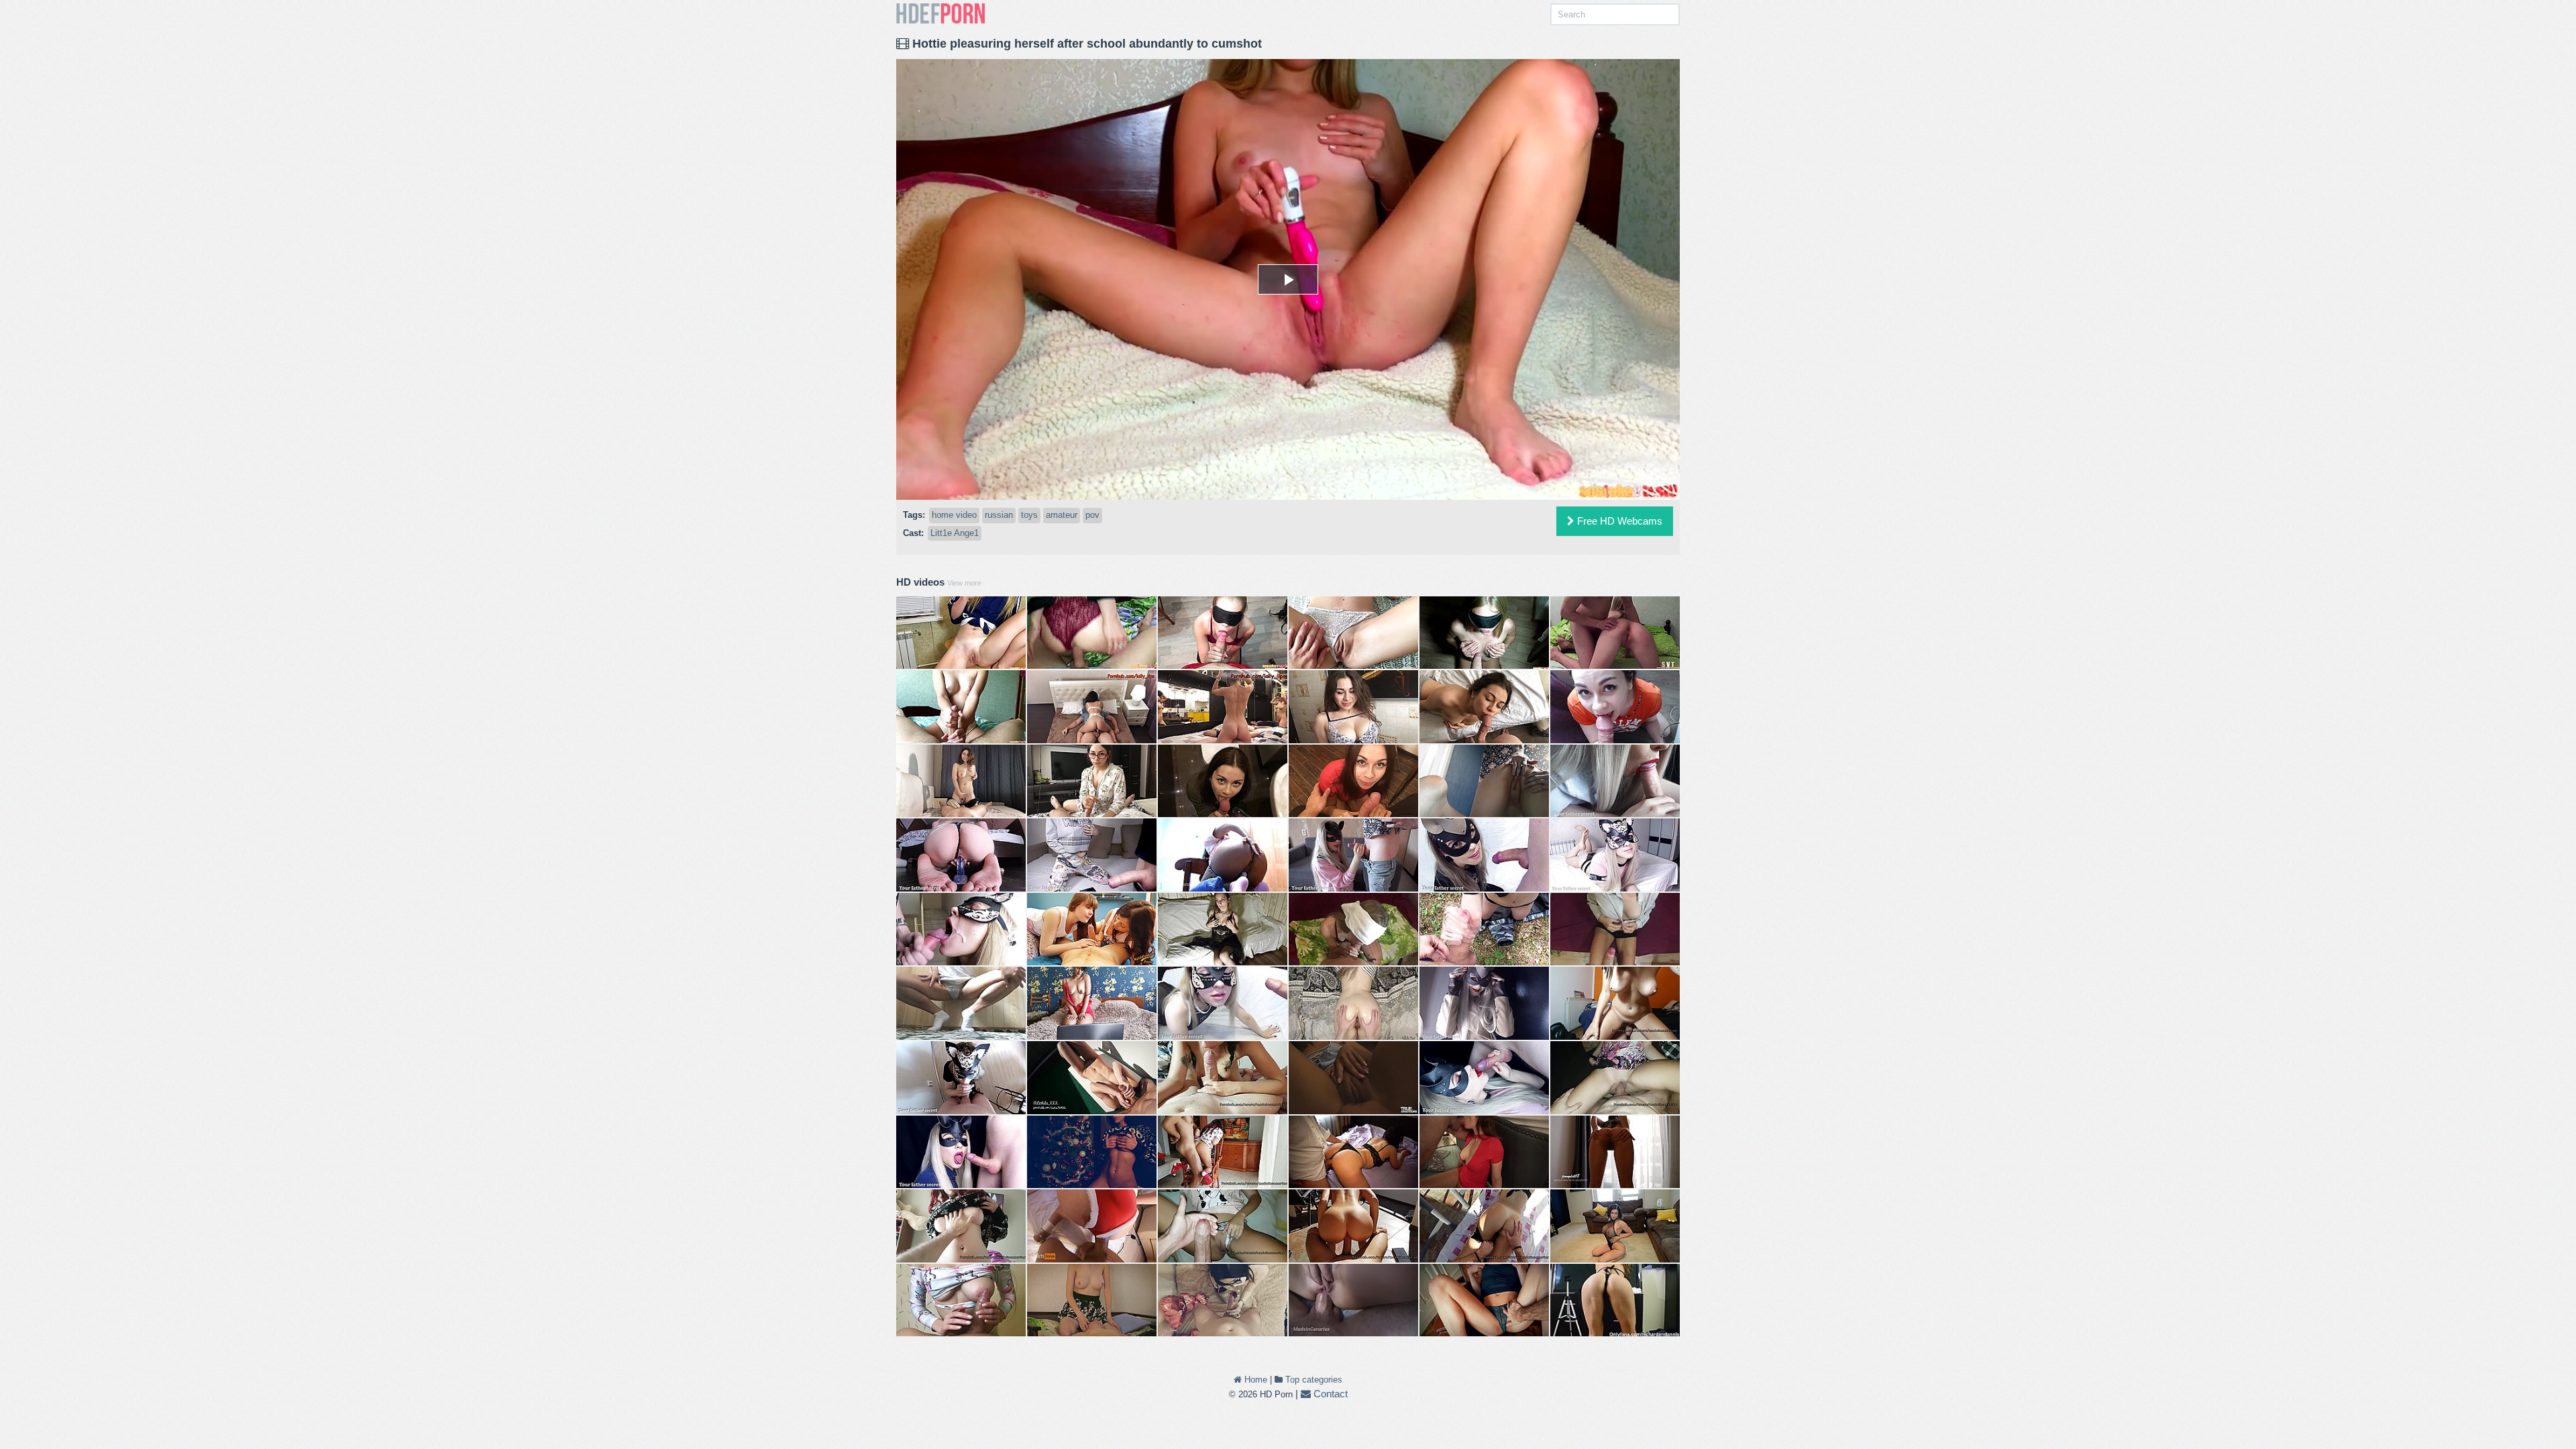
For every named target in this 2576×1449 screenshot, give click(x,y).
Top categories (1312, 1380)
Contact (1329, 1394)
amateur (1062, 515)
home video (954, 515)
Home (1254, 1380)
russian (999, 515)
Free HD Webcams (1618, 521)
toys (1029, 515)
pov (1092, 515)
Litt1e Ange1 (955, 533)
